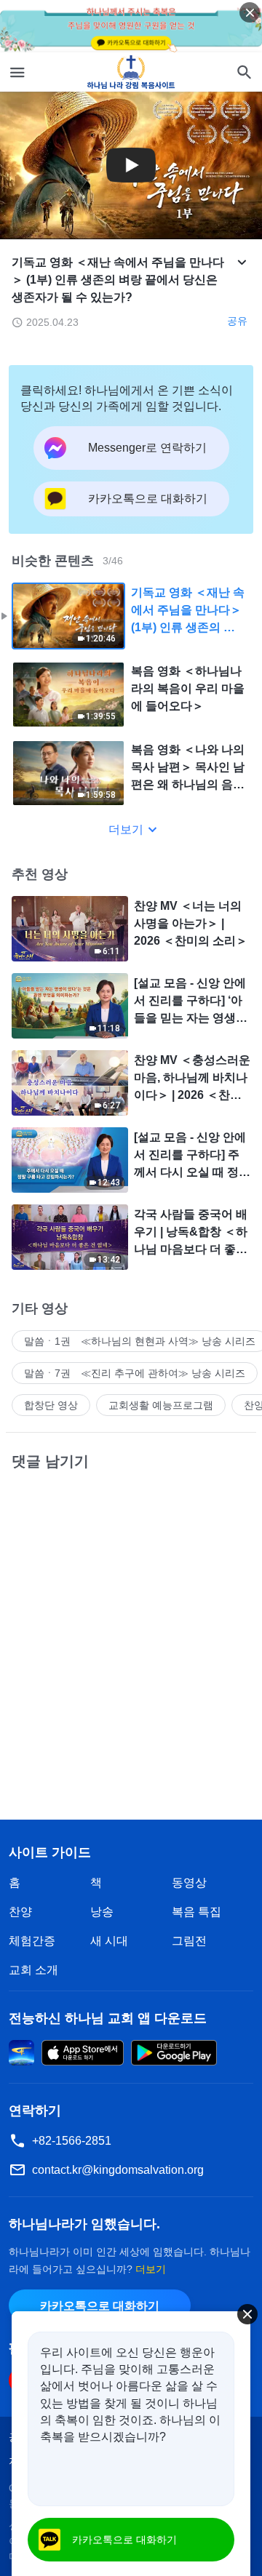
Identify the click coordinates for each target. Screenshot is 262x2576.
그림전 (189, 1941)
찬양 (20, 1912)
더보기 (126, 829)
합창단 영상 (51, 1405)
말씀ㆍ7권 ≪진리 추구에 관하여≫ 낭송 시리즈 (135, 1373)
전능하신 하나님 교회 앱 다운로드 (108, 2018)
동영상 (189, 1883)
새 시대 (109, 1941)
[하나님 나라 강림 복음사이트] (131, 72)
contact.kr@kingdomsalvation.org (118, 2170)
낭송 (102, 1912)
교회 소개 (33, 1970)
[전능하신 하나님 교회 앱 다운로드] (21, 2051)
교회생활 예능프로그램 (161, 1405)
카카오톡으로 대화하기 (100, 2306)
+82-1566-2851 (72, 2141)
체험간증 (32, 1941)
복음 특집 (196, 1912)
